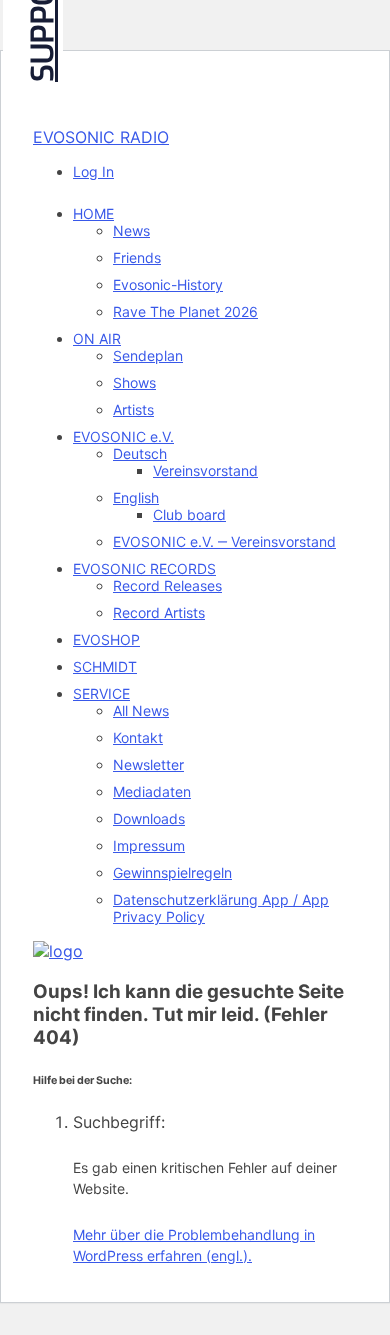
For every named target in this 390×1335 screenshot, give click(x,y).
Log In (93, 171)
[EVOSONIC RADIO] (58, 951)
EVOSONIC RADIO (101, 137)
